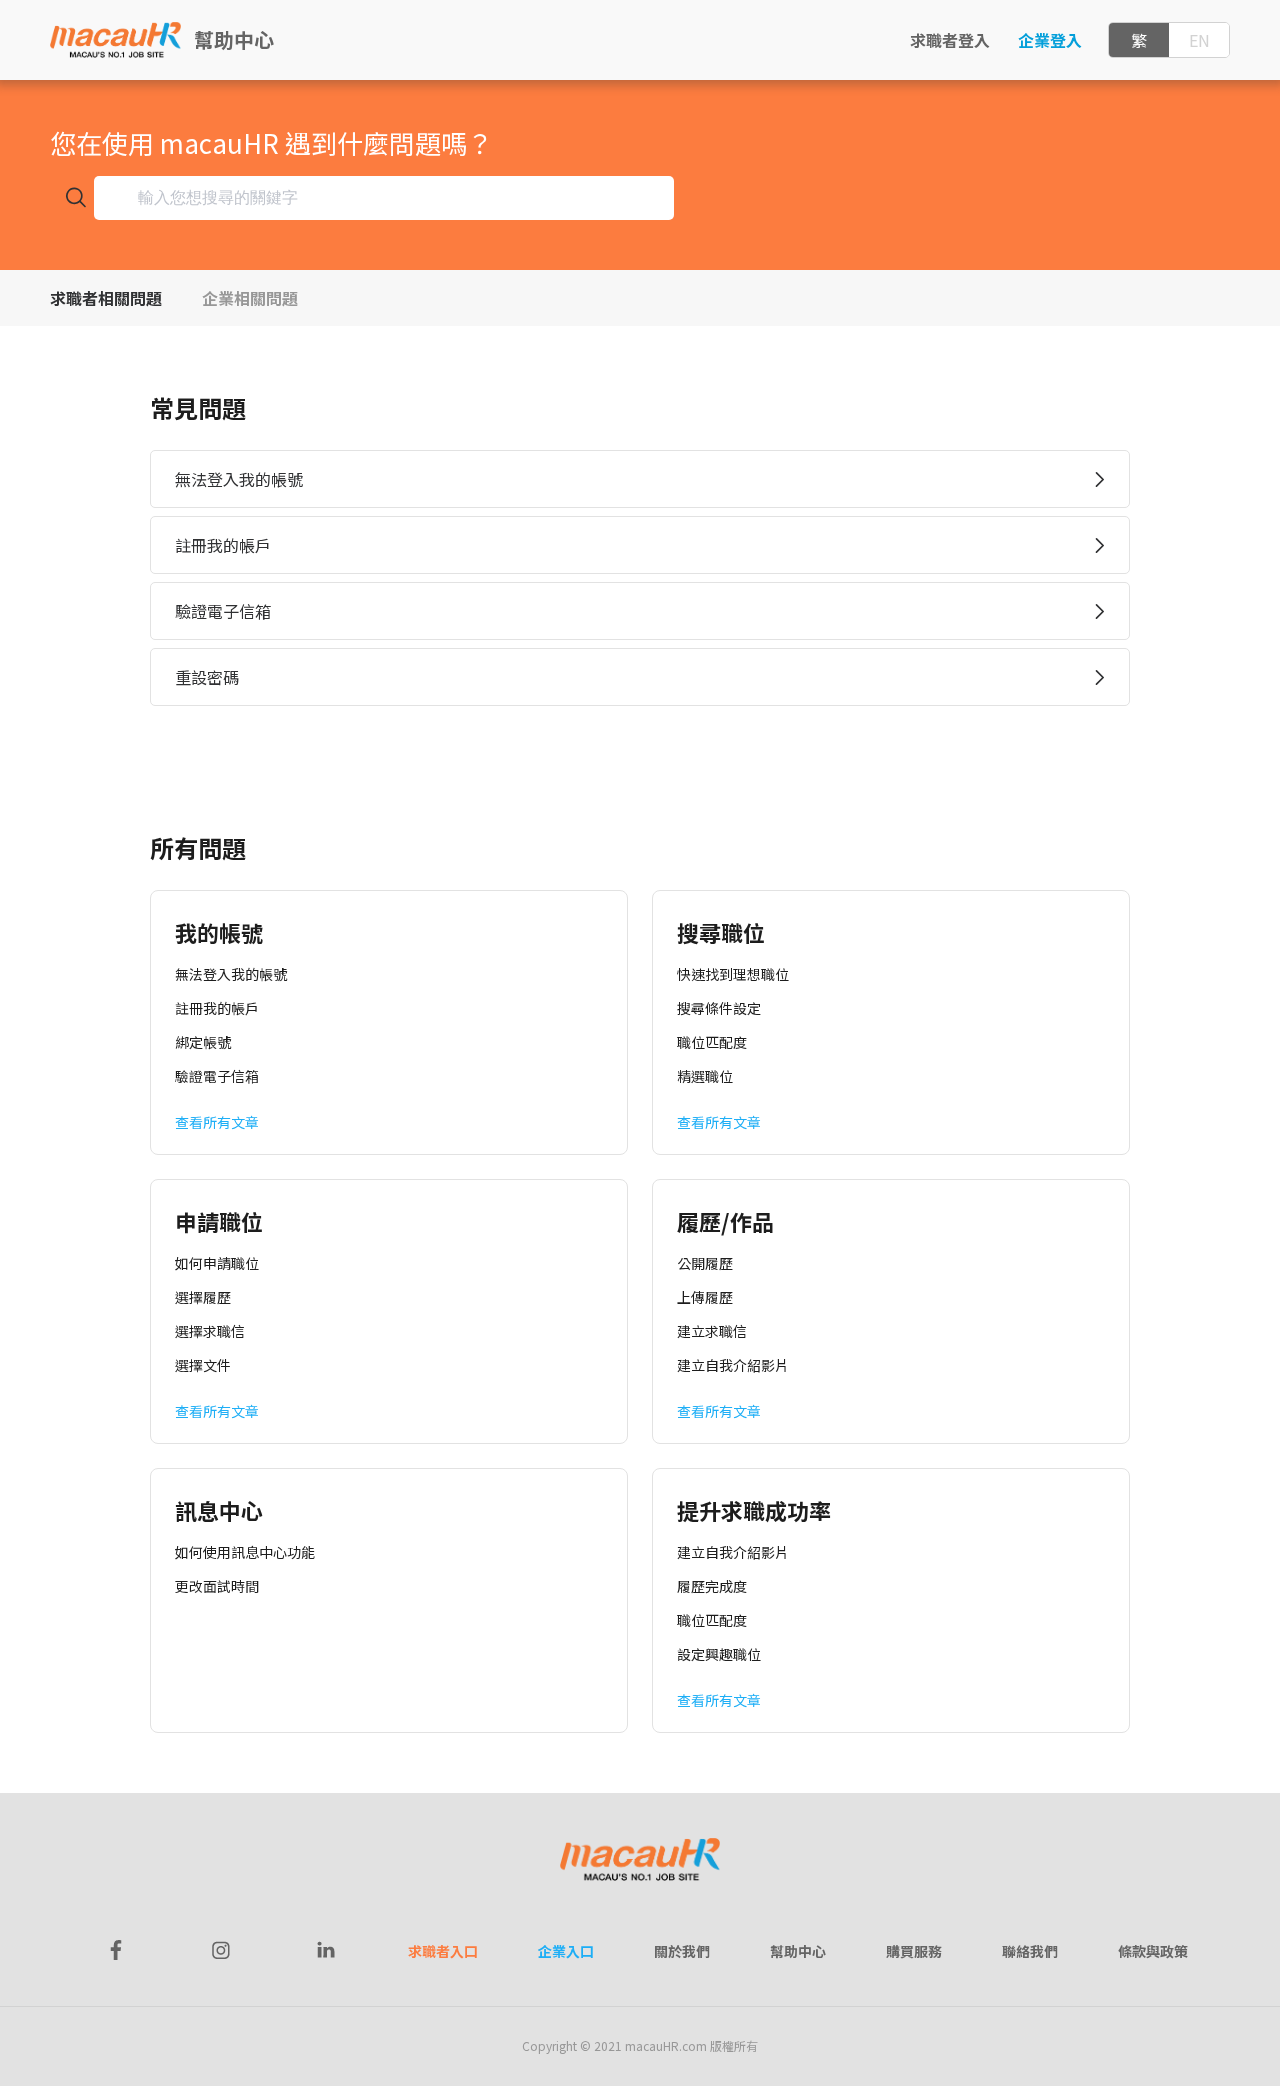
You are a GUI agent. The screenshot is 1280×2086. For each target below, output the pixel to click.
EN (1199, 40)
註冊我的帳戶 (217, 1008)
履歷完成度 (712, 1586)
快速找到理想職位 (733, 974)
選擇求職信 (210, 1331)
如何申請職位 (217, 1263)
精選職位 (705, 1076)
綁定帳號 (203, 1042)
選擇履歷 (203, 1297)
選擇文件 (203, 1365)
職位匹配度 (712, 1042)
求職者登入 (950, 40)
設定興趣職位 (719, 1654)
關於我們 (682, 1951)
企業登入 (1050, 40)
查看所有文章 (217, 1122)
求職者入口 (443, 1951)
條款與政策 (1153, 1951)
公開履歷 (705, 1263)
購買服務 (914, 1951)
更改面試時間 (217, 1586)
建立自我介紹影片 (733, 1365)
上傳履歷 (705, 1297)
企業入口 (566, 1951)
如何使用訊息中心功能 (245, 1552)
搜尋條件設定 (719, 1008)
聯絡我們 (1030, 1951)
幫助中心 (234, 39)
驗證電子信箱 (217, 1076)
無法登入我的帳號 (231, 974)
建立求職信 (712, 1331)
